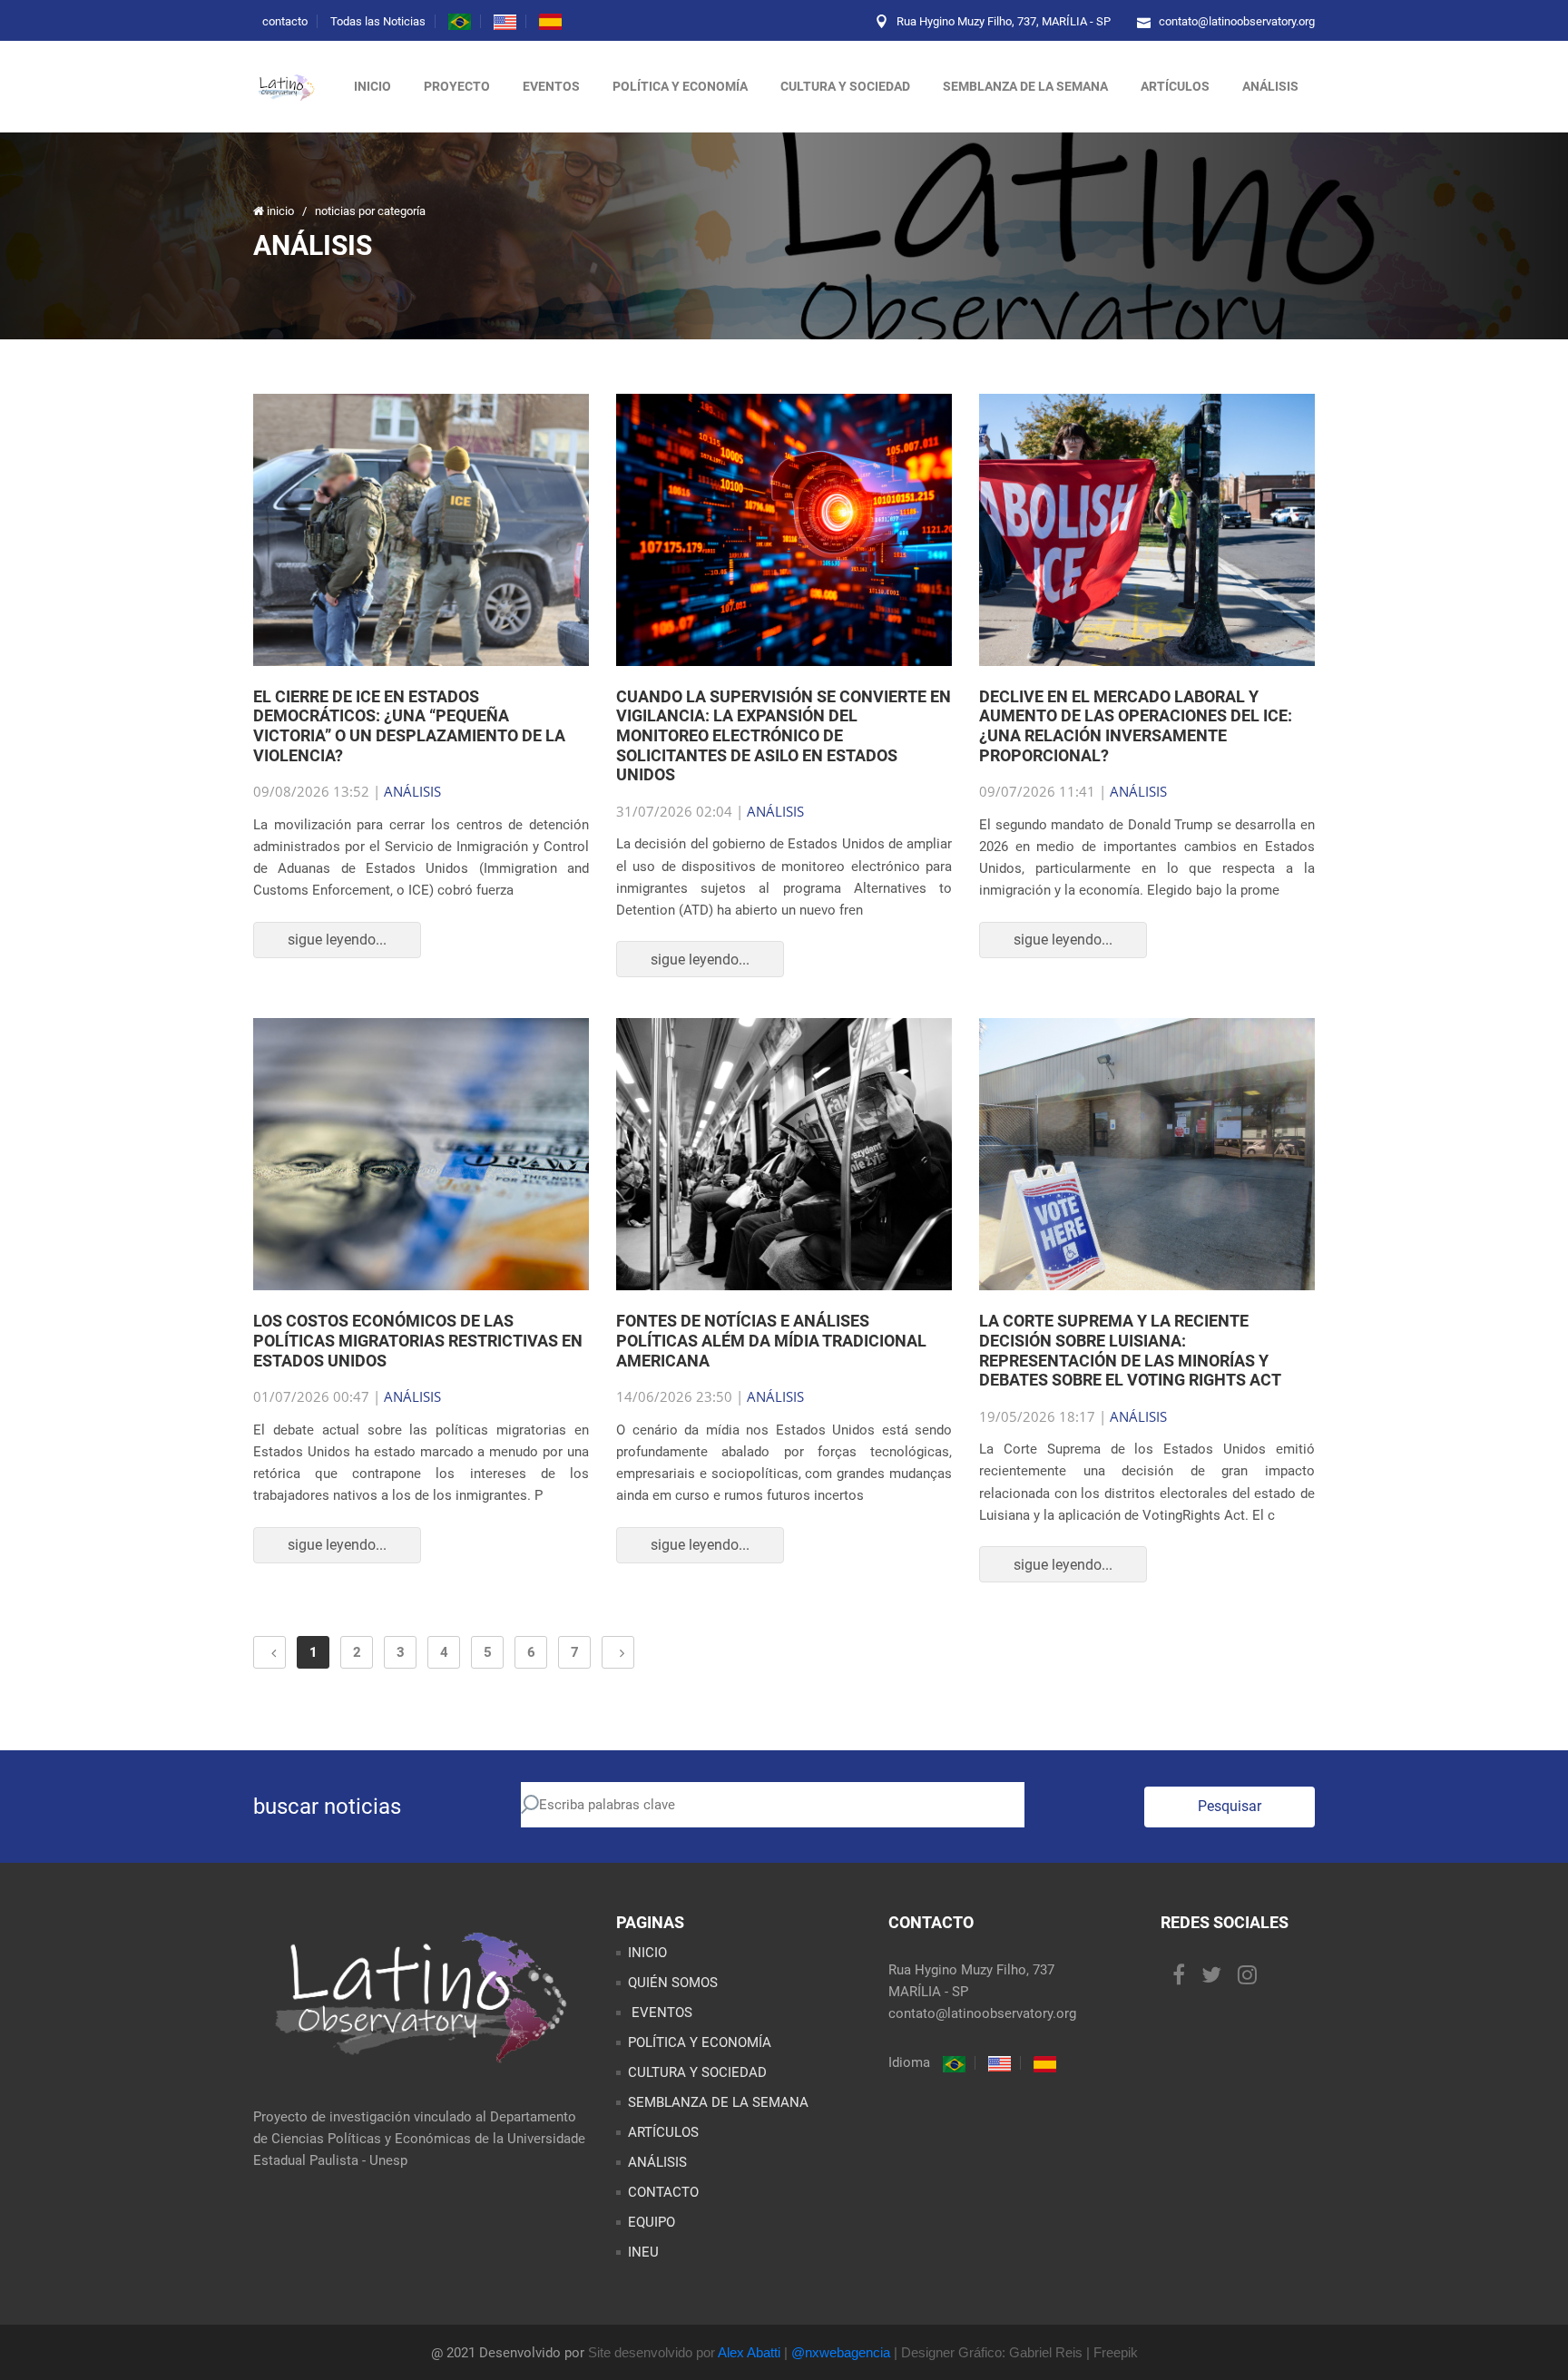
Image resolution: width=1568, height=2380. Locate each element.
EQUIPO (652, 2222)
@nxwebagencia (841, 2352)
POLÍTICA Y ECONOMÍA (700, 2042)
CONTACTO (663, 2192)
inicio (372, 86)
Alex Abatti (749, 2352)
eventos (551, 86)
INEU (643, 2252)
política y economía (680, 86)
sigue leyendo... (337, 940)
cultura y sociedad (845, 86)
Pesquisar (1230, 1806)
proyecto (457, 86)
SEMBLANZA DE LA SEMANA (718, 2102)
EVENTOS (660, 2013)
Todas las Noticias (378, 21)
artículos (1175, 86)
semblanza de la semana (1025, 86)
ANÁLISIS (412, 791)
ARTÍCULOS (663, 2132)
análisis (1270, 86)
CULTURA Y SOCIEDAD (697, 2072)
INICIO (647, 1953)
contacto (285, 21)
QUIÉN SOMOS (673, 1983)
